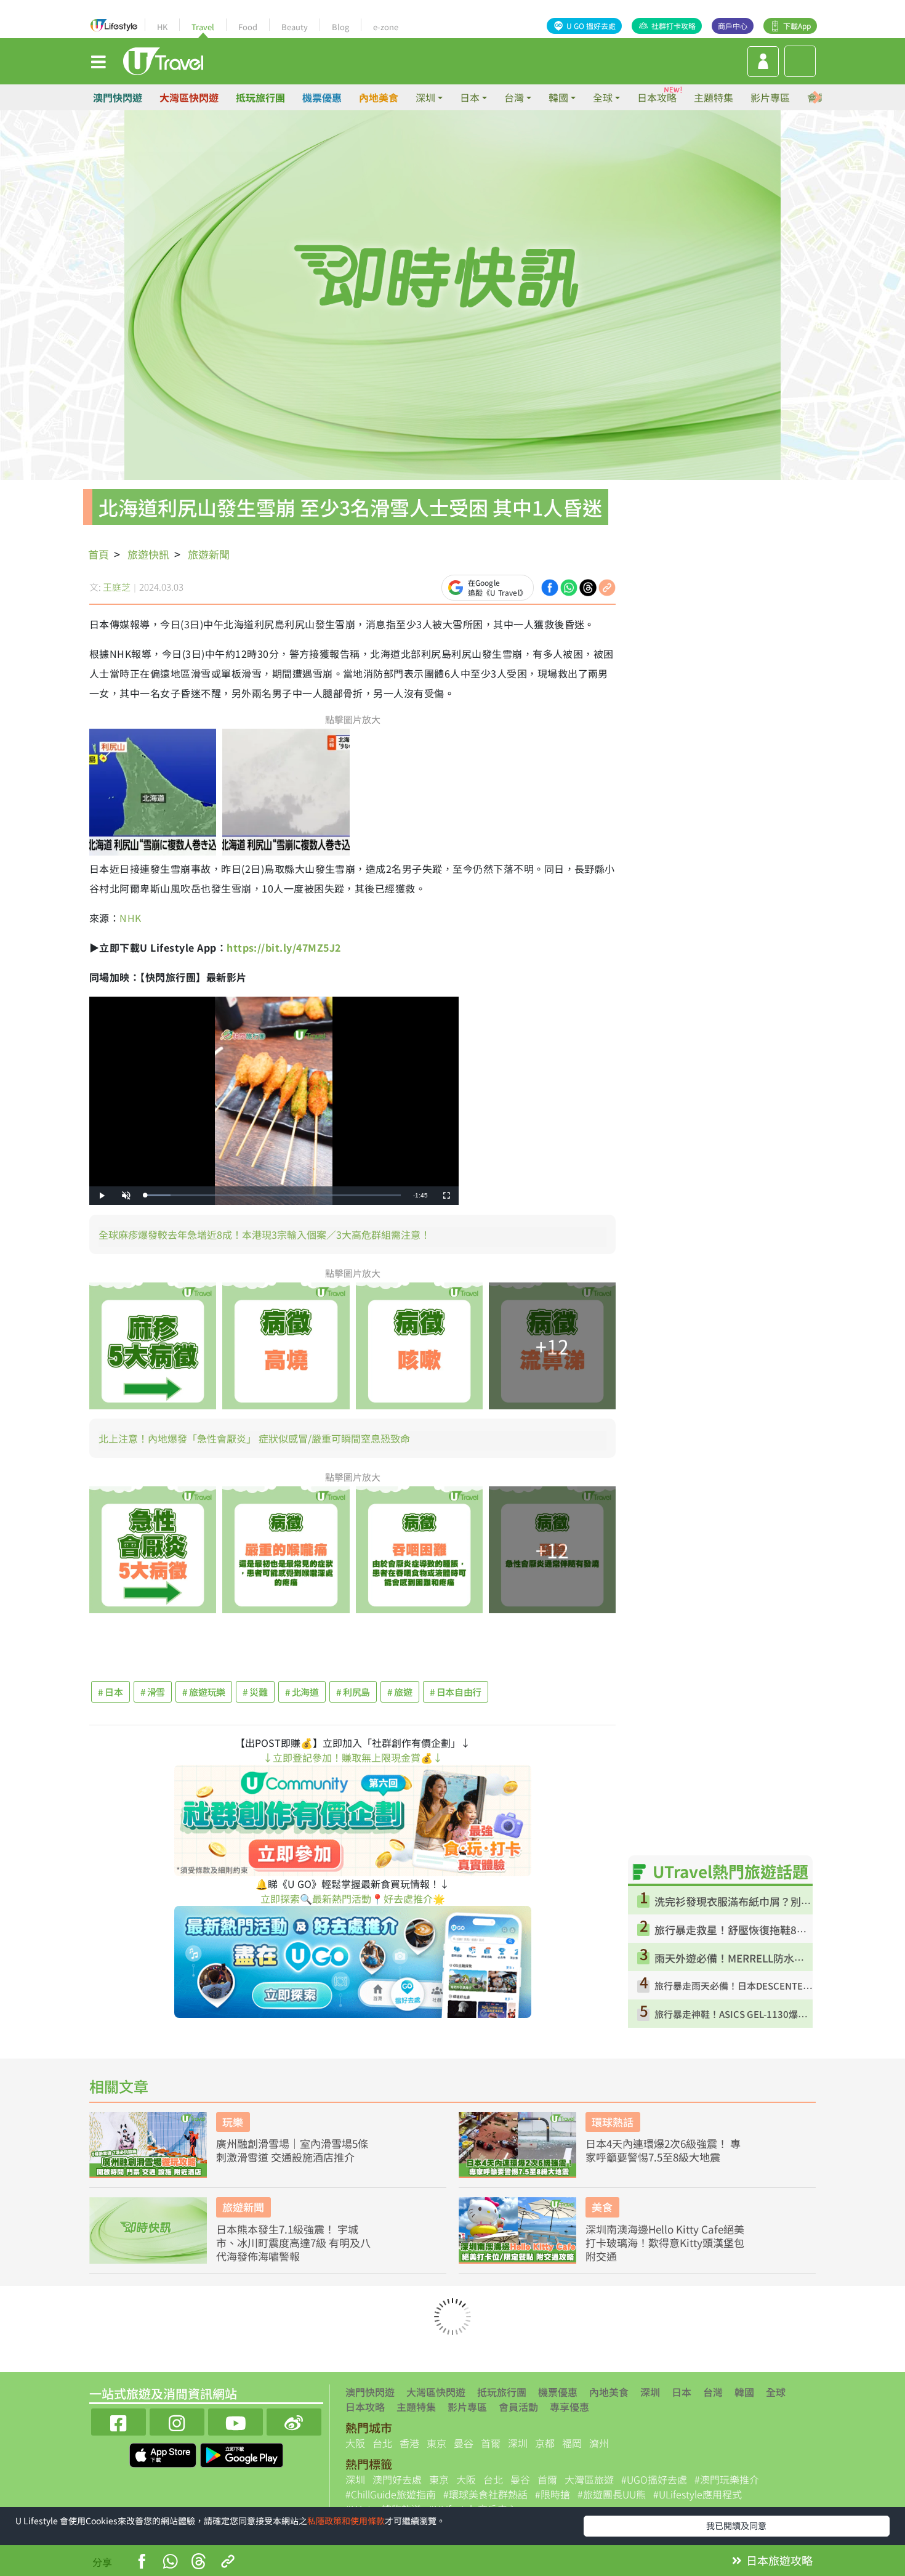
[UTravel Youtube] (235, 2420)
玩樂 (233, 2122)
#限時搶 (553, 2494)
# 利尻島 (353, 1692)
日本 (682, 2392)
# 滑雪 (153, 1692)
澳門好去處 (397, 2479)
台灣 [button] (514, 97)
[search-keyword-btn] (800, 61)
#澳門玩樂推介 (727, 2479)
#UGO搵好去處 (654, 2479)
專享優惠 (569, 2407)
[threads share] (588, 586)
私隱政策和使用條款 (346, 2521)
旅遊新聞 (209, 554)
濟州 (599, 2443)
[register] (763, 62)
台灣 (713, 2392)
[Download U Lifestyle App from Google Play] (242, 2453)
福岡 (572, 2443)
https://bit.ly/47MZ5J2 (284, 947)
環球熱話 (613, 2122)
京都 (545, 2443)
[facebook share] (550, 586)
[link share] (607, 586)
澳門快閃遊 (118, 97)
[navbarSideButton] (99, 61)
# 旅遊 (400, 1692)
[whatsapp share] (569, 586)
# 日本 (111, 1692)
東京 (436, 2443)
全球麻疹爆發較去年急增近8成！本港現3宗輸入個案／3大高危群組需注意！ (264, 1234)
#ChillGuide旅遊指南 (391, 2494)
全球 (776, 2392)
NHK (130, 918)
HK (162, 27)
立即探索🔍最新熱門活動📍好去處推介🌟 (353, 1898)
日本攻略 (657, 97)
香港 (409, 2443)
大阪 (355, 2443)
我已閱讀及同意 (736, 2525)
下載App (797, 26)
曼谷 (464, 2443)
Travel (203, 27)
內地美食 (379, 97)
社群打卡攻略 (674, 26)
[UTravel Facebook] (119, 2420)
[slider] (273, 1195)
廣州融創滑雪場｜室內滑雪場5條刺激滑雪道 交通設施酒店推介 (292, 2150)
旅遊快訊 (148, 554)
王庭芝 (117, 587)
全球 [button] (603, 97)
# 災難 (255, 1692)
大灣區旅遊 (589, 2479)
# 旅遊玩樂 (204, 1692)
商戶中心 (733, 26)
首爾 (491, 2443)
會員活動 (518, 2407)
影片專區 (770, 97)
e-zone (386, 27)
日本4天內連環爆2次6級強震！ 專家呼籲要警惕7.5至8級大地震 (663, 2150)
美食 (602, 2207)
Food (248, 27)
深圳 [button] (425, 97)
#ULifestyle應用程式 (698, 2494)
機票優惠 (322, 97)
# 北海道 (302, 1692)
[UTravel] (163, 60)
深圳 (650, 2392)
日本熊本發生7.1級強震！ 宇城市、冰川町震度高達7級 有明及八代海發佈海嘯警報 (293, 2243)
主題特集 (714, 97)
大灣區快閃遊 (189, 97)
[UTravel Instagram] (177, 2420)
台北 (382, 2443)
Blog (340, 27)
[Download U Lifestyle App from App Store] (164, 2453)
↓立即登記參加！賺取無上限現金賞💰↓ (353, 1757)
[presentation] (817, 98)
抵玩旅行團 (260, 97)
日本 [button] (470, 97)
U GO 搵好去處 (591, 26)
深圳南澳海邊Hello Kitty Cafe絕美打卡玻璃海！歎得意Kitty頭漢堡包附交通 (665, 2243)
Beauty (295, 27)
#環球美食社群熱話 (485, 2494)
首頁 (99, 554)
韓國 (744, 2392)
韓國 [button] (558, 97)
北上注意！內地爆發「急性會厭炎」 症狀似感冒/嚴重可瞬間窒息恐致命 (254, 1438)
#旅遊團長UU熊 (612, 2494)
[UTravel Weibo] (294, 2420)
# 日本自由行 (456, 1692)
